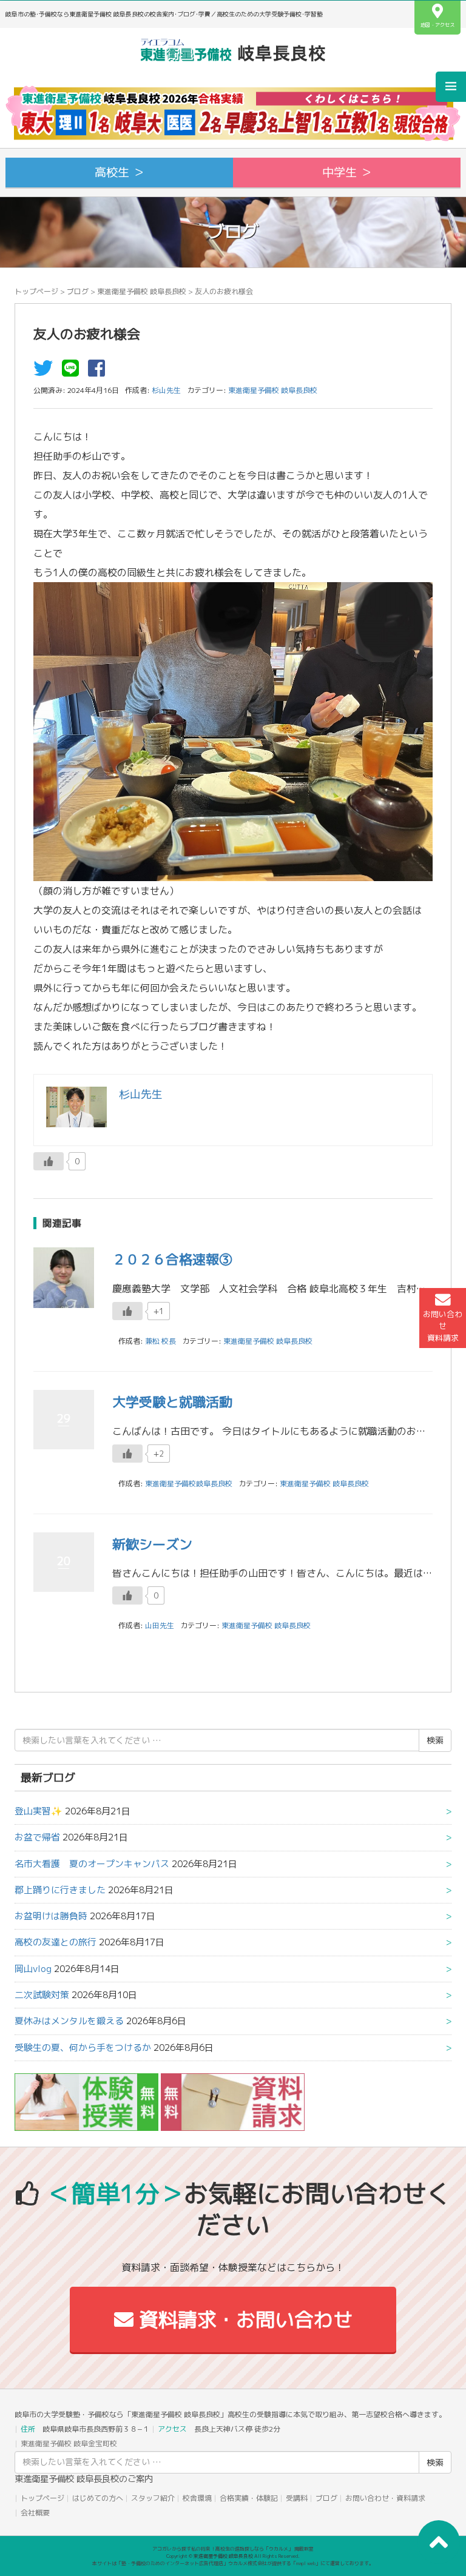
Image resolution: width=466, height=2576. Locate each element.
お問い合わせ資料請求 (443, 1326)
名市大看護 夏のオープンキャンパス (92, 1864)
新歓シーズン (152, 1544)
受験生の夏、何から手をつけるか (83, 2048)
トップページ (36, 291)
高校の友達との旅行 (56, 1942)
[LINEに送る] (73, 372)
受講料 (297, 2498)
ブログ (78, 291)
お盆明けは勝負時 (51, 1916)
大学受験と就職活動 (172, 1402)
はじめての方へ (98, 2498)
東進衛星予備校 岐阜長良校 (142, 291)
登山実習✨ (39, 1811)
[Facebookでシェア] (100, 372)
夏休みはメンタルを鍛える (69, 2021)
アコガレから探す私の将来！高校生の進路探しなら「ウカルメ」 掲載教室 (233, 2549)
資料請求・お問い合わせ (243, 2319)
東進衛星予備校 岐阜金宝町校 (69, 2444)
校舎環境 (197, 2498)
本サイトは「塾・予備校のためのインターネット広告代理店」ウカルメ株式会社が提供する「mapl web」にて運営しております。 (233, 2563)
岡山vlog (33, 1969)
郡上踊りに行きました (60, 1890)
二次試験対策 (42, 1995)
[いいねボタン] (49, 1161)
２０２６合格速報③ (172, 1259)
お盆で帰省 (37, 1837)
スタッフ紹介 (153, 2498)
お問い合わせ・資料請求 (385, 2498)
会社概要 (35, 2513)
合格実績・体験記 (249, 2498)
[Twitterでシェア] (46, 372)
